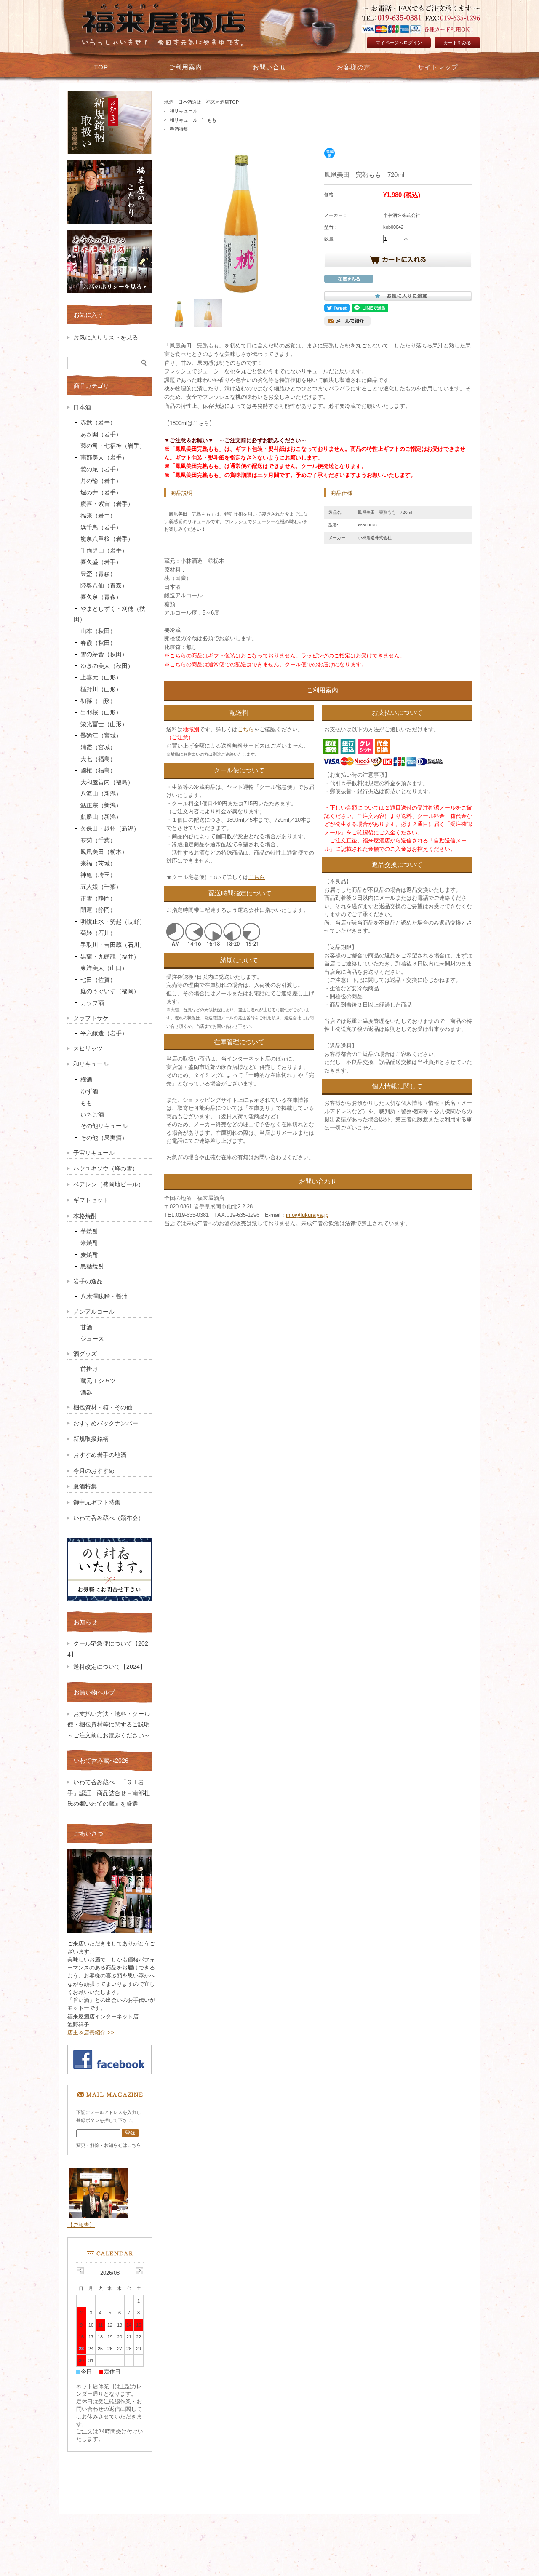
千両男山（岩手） (104, 551)
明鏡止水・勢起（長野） (113, 922)
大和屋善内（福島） (107, 782)
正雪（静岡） (98, 899)
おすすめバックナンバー (106, 1423)
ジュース (92, 1339)
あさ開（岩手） (101, 434)
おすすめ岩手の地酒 (100, 1455)
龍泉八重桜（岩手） (107, 539)
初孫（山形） (98, 701)
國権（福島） (98, 771)
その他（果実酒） (104, 1138)
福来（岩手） (98, 516)
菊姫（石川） (98, 933)
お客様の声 (354, 67)
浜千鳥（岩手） (101, 528)
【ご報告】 (81, 2225)
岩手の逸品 (88, 1281)
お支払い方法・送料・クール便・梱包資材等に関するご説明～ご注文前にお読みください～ (112, 1725)
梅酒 (86, 1080)
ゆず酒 (89, 1092)
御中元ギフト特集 (97, 1503)
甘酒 (86, 1327)
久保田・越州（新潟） (110, 829)
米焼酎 (89, 1243)
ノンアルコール (94, 1312)
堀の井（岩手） (101, 493)
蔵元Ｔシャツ (98, 1381)
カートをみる (457, 43)
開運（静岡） (98, 910)
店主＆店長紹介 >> (91, 2032)
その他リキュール (104, 1126)
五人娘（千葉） (101, 887)
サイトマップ (438, 67)
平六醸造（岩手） (104, 1033)
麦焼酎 (89, 1255)
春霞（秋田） (98, 643)
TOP (101, 67)
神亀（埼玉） (98, 875)
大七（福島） (98, 759)
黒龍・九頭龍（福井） (110, 957)
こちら (246, 729)
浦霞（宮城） (98, 747)
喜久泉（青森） (101, 597)
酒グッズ (85, 1354)
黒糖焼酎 (92, 1266)
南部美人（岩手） (104, 458)
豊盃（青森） (98, 574)
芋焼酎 (89, 1231)
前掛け (89, 1369)
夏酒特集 (85, 1487)
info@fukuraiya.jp (307, 1215)
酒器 (86, 1393)
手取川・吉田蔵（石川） (113, 945)
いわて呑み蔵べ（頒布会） (109, 1518)
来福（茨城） (98, 864)
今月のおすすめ (94, 1471)
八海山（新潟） (101, 794)
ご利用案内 (185, 67)
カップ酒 (92, 1003)
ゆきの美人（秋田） (107, 666)
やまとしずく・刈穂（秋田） (109, 614)
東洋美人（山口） (104, 968)
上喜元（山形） (101, 677)
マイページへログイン (399, 43)
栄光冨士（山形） (104, 724)
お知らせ (85, 1622)
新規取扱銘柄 (91, 1439)
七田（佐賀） (98, 980)
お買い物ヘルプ (94, 1692)
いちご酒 (92, 1115)
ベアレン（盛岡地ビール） (109, 1185)
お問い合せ (269, 67)
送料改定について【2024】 (109, 1667)
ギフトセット (91, 1200)
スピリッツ (88, 1049)
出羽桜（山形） (101, 712)
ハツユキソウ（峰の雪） (106, 1169)
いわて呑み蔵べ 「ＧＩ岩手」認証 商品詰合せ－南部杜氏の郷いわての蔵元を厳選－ (109, 1793)
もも (212, 120)
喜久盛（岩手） (101, 562)
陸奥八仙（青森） (104, 586)
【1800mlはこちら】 (189, 423)
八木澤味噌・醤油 (104, 1297)
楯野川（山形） (101, 689)
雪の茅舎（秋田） (104, 654)
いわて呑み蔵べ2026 (101, 1761)
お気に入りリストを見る (106, 338)
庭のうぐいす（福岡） (110, 991)
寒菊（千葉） (98, 840)
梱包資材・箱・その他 (103, 1407)
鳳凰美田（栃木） (104, 852)
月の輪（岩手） (101, 481)
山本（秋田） (98, 631)
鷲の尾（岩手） (101, 469)
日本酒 (82, 408)
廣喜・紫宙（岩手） (107, 504)
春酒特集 (179, 129)
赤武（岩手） (98, 423)
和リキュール (184, 111)
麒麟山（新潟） (101, 817)
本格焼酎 (85, 1216)
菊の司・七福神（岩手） (113, 446)
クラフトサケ (91, 1018)
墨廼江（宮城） (101, 736)
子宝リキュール (94, 1153)
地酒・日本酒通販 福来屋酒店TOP (201, 102)
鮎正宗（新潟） (101, 806)
